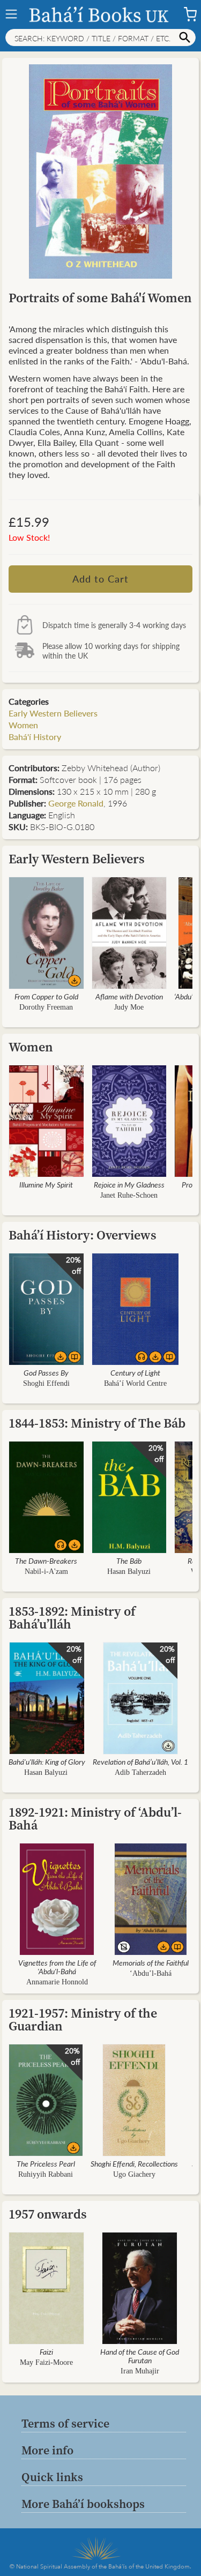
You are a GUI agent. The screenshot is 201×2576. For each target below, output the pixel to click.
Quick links (52, 2477)
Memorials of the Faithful (151, 1962)
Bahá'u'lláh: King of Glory (47, 1761)
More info (47, 2450)
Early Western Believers (53, 713)
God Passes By (46, 1372)
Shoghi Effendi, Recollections (134, 2163)
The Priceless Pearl (46, 2163)
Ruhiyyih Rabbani (46, 2174)
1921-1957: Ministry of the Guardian (83, 2019)
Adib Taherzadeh (140, 1772)
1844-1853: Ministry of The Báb (97, 1423)
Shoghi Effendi (46, 1383)
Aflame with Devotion (129, 996)
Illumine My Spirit (46, 1184)
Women (23, 725)
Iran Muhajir (140, 2371)
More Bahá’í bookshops (83, 2504)
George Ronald (76, 803)
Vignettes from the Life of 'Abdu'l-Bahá (57, 1967)
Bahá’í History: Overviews (83, 1235)
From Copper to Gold (46, 996)
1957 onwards (48, 2214)
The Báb (129, 1560)
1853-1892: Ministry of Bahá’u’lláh (72, 1618)
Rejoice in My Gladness (129, 1184)
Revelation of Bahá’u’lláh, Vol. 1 (140, 1761)
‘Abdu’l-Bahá (151, 1973)
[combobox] (100, 38)
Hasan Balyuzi (129, 1571)
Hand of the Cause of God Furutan (140, 2356)
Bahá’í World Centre (135, 1383)
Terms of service (65, 2423)
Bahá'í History (35, 737)
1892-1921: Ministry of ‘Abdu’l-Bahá (95, 1819)
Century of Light (135, 1372)
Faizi (46, 2351)
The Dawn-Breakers (46, 1560)
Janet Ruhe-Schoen (129, 1195)
